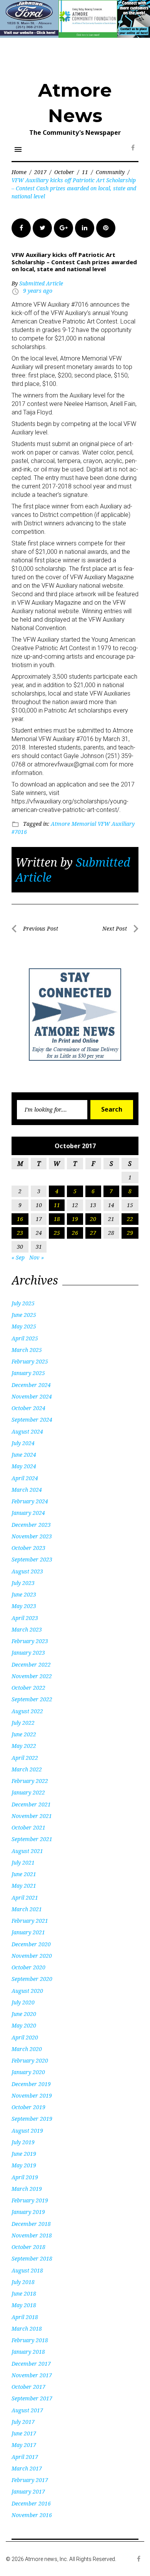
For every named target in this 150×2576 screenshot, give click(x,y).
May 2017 (24, 2445)
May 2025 (24, 1326)
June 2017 (24, 2433)
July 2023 (23, 1583)
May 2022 (24, 1746)
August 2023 (27, 1571)
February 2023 (30, 1641)
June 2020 (24, 2014)
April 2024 (25, 1478)
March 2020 (27, 2049)
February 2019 (30, 2200)
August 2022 (27, 1711)
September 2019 (32, 2119)
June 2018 (24, 2293)
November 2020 (32, 1956)
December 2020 (31, 1944)
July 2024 (23, 1443)
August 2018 (27, 2270)
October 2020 (28, 1967)
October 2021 (28, 1827)
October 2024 (28, 1408)
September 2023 (32, 1559)
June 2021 (24, 1874)
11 (85, 172)
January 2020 (28, 2072)
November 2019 (32, 2096)
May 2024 (24, 1466)
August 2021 (27, 1851)
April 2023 (25, 1618)
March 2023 (27, 1629)
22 (130, 1219)
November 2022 (32, 1676)
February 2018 (30, 2340)
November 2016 (32, 2515)
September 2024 (32, 1420)
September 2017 (32, 2398)
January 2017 (28, 2491)
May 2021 (24, 1886)
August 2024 (27, 1431)
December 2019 (31, 2084)
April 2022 (25, 1758)
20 (93, 1219)
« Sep (18, 1257)
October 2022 (28, 1688)
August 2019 (27, 2131)
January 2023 (28, 1653)
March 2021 (27, 1909)
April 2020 (25, 2037)
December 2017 (31, 2364)
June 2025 (24, 1315)
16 (20, 1219)
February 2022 (30, 1781)
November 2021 (32, 1816)
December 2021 (31, 1804)
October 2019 (28, 2107)
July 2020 (23, 2002)
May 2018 (24, 2305)
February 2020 (30, 2060)
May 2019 (24, 2165)
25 (57, 1233)
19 (75, 1219)
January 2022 (28, 1792)
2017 (40, 172)
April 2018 (25, 2317)
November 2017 (32, 2375)
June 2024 (24, 1455)
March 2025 (27, 1350)
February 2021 (30, 1921)
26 (75, 1233)
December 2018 (31, 2224)
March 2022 (27, 1769)
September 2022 (32, 1699)
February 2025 (30, 1361)
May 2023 (24, 1606)
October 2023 (28, 1548)
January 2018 (28, 2352)
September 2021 (32, 1839)
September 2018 (32, 2258)
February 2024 (30, 1501)
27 (93, 1233)
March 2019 (27, 2189)
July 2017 (23, 2422)
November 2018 (32, 2235)
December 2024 (31, 1385)
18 (57, 1219)
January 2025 (28, 1373)
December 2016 (31, 2503)
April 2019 (25, 2177)
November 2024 (32, 1396)
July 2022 (23, 1723)
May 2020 (24, 2025)
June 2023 (24, 1594)
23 (20, 1233)
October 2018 (28, 2247)
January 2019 (28, 2212)
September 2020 (32, 1979)
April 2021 (25, 1898)
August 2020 (27, 1991)
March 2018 (27, 2329)
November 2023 (32, 1536)
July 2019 (23, 2142)
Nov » (37, 1257)
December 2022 (31, 1665)
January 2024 (28, 1513)
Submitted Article (41, 283)
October (64, 172)
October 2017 (28, 2387)
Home (19, 172)
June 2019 (24, 2154)
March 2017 (27, 2468)
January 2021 (28, 1932)
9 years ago (38, 291)
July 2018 (23, 2282)
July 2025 (23, 1303)
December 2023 (31, 1525)
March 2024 (27, 1490)
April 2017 (25, 2457)
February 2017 (30, 2480)
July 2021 (23, 1862)
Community (110, 172)
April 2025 (25, 1338)
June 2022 (24, 1734)
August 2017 (27, 2410)
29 (130, 1233)
